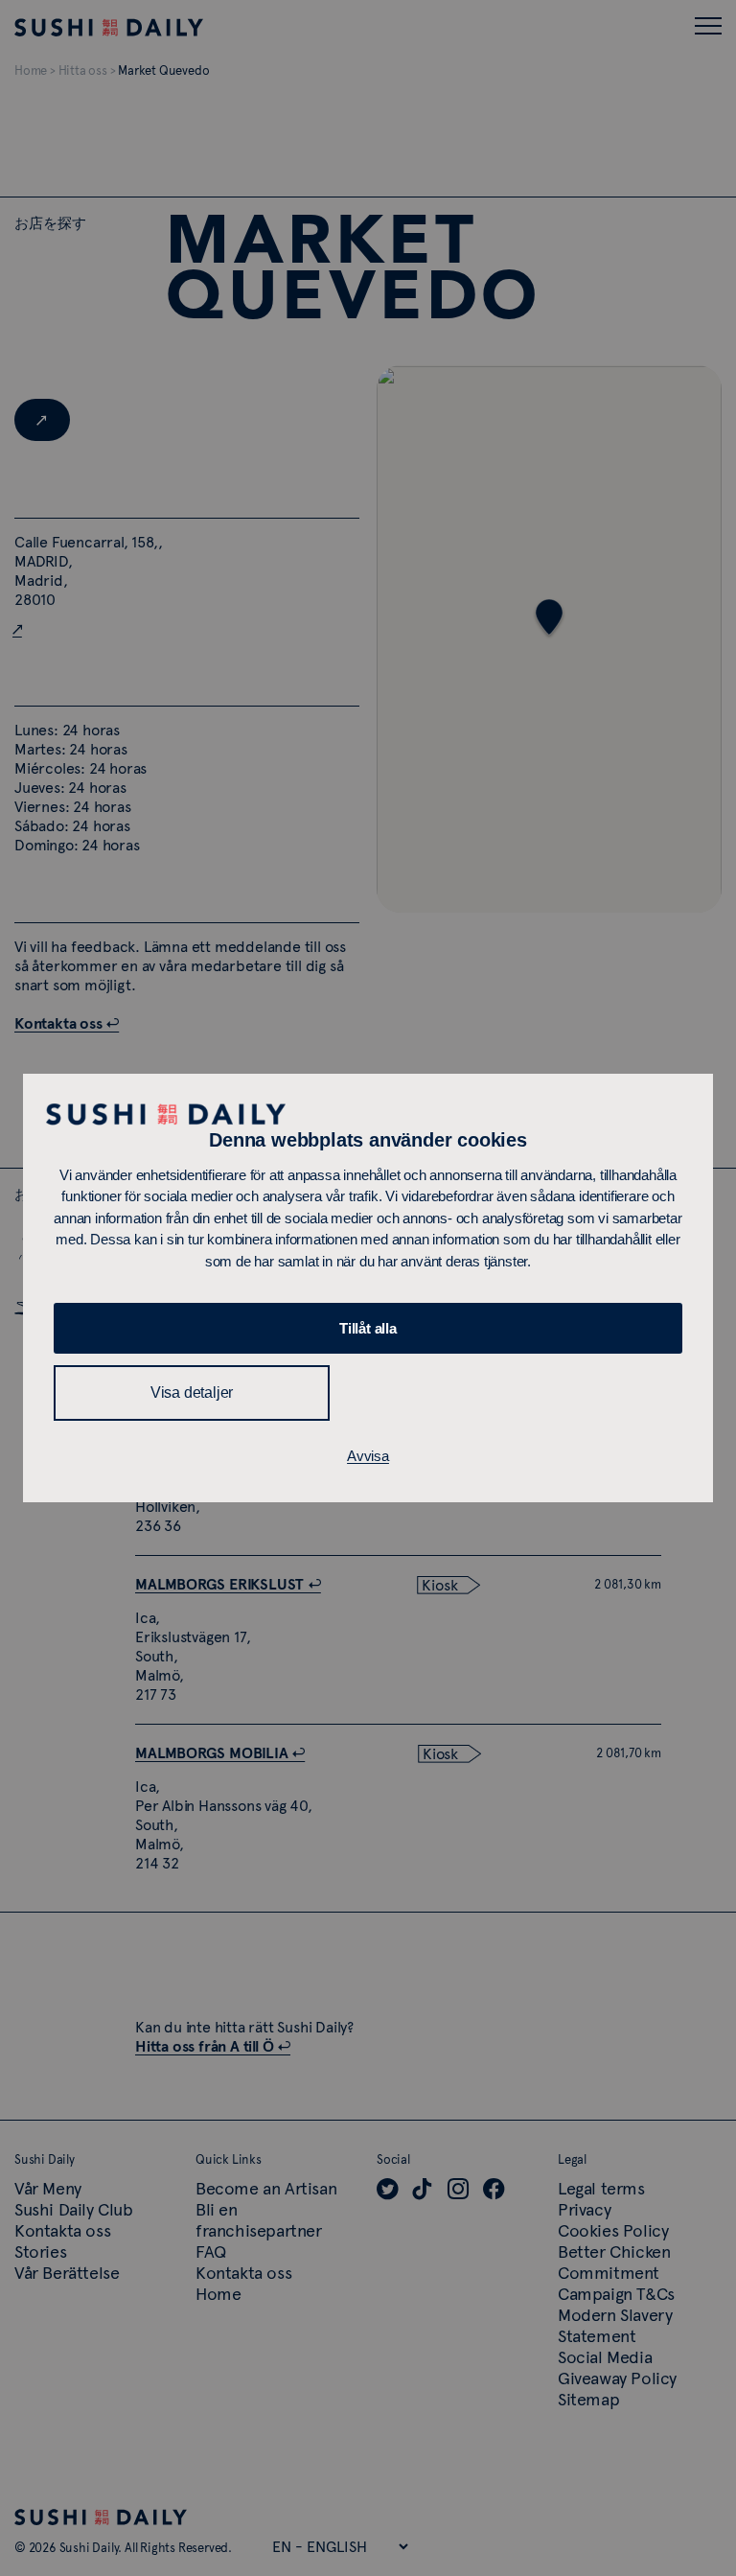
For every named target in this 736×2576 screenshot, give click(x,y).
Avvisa (368, 1456)
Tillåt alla (368, 1328)
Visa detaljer (192, 1392)
